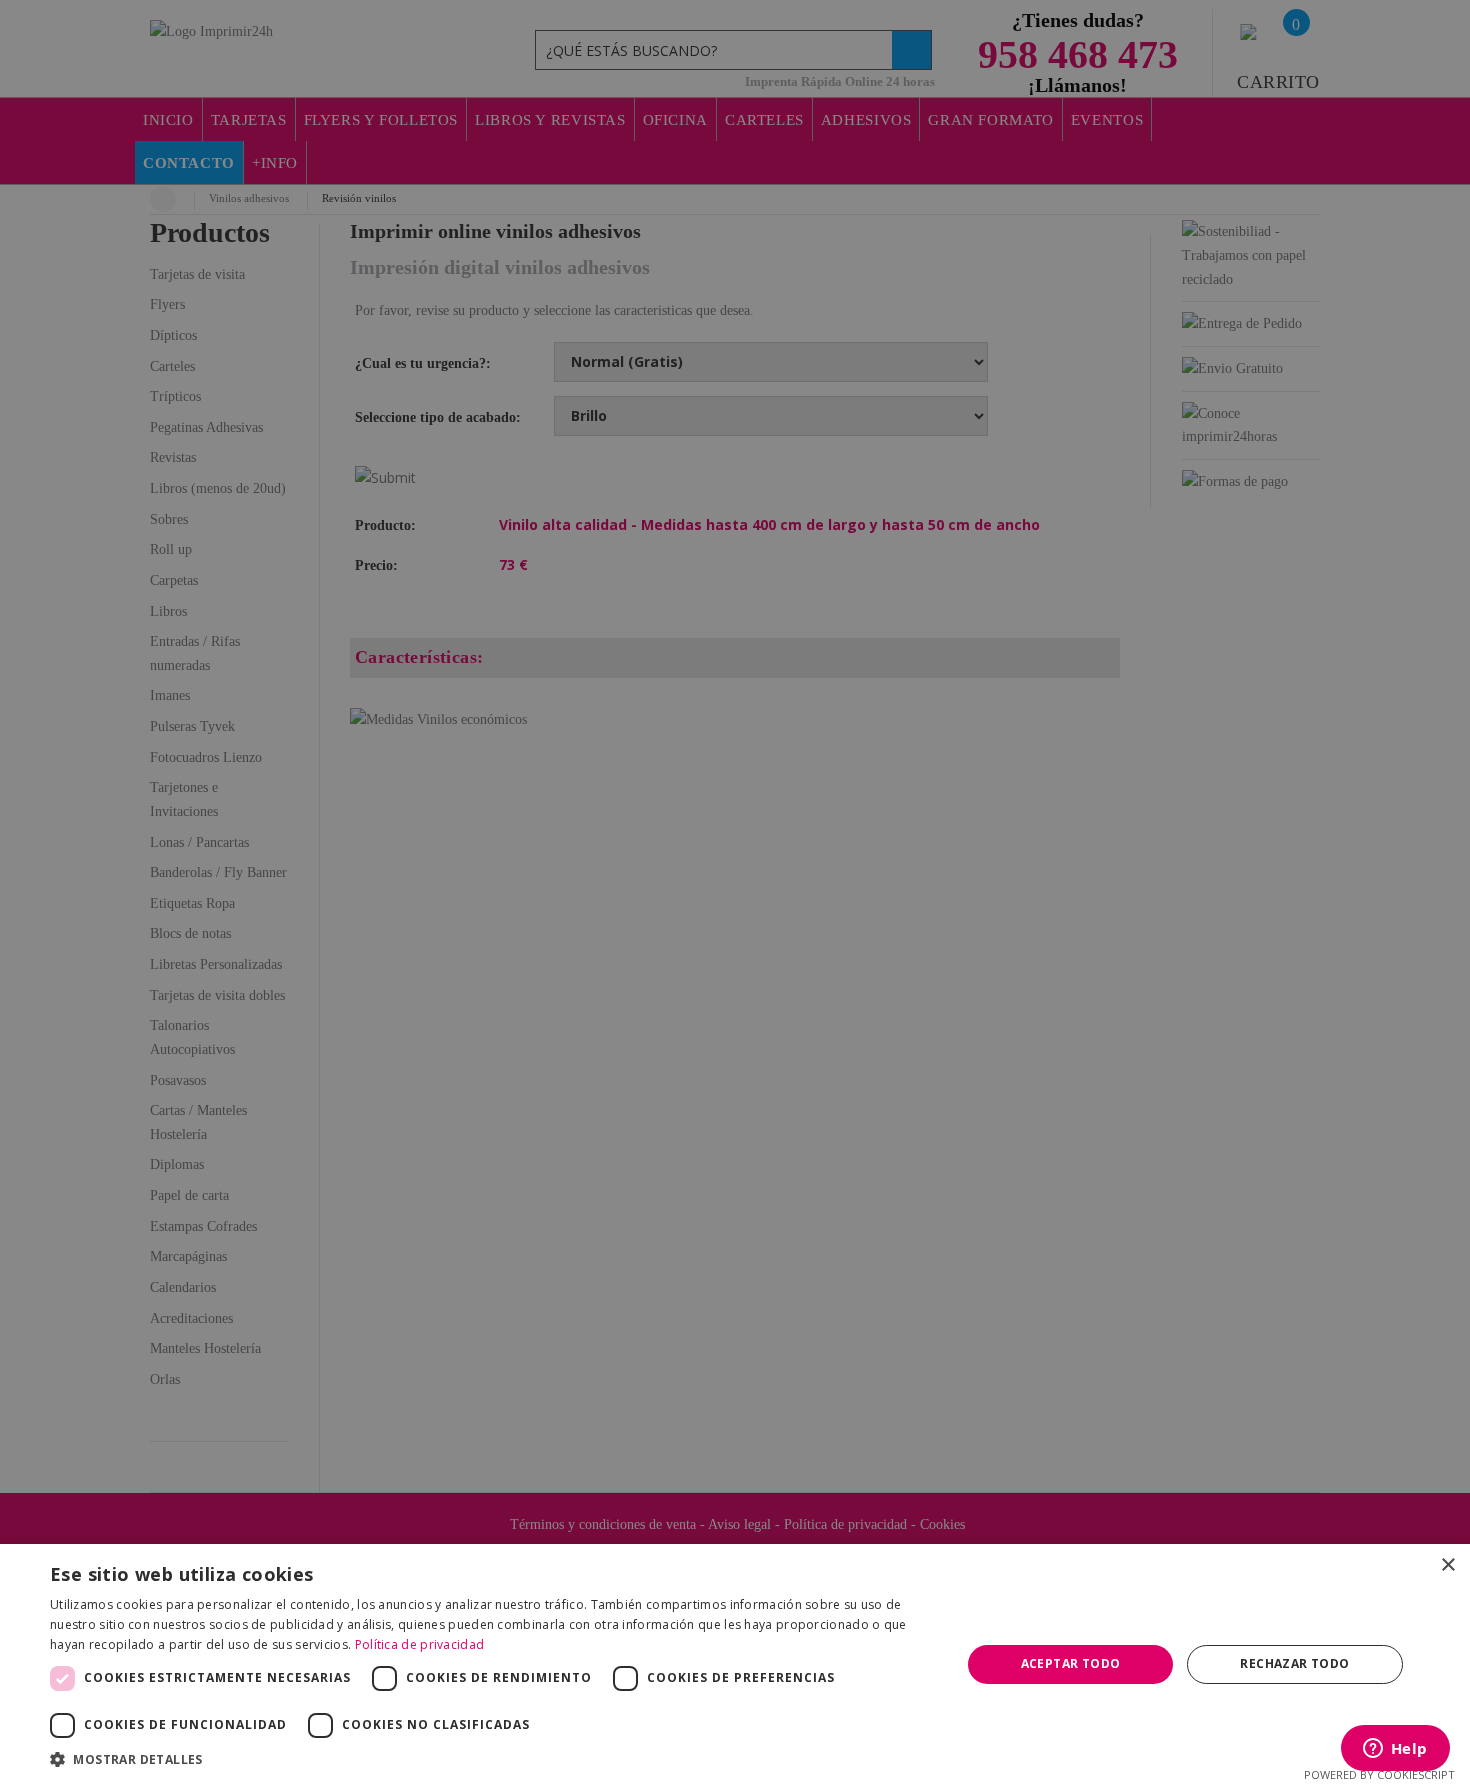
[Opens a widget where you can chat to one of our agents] (1395, 1750)
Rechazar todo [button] (1294, 1663)
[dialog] (735, 892)
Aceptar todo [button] (1071, 1663)
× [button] (1447, 1565)
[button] (492, 1759)
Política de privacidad (420, 1644)
